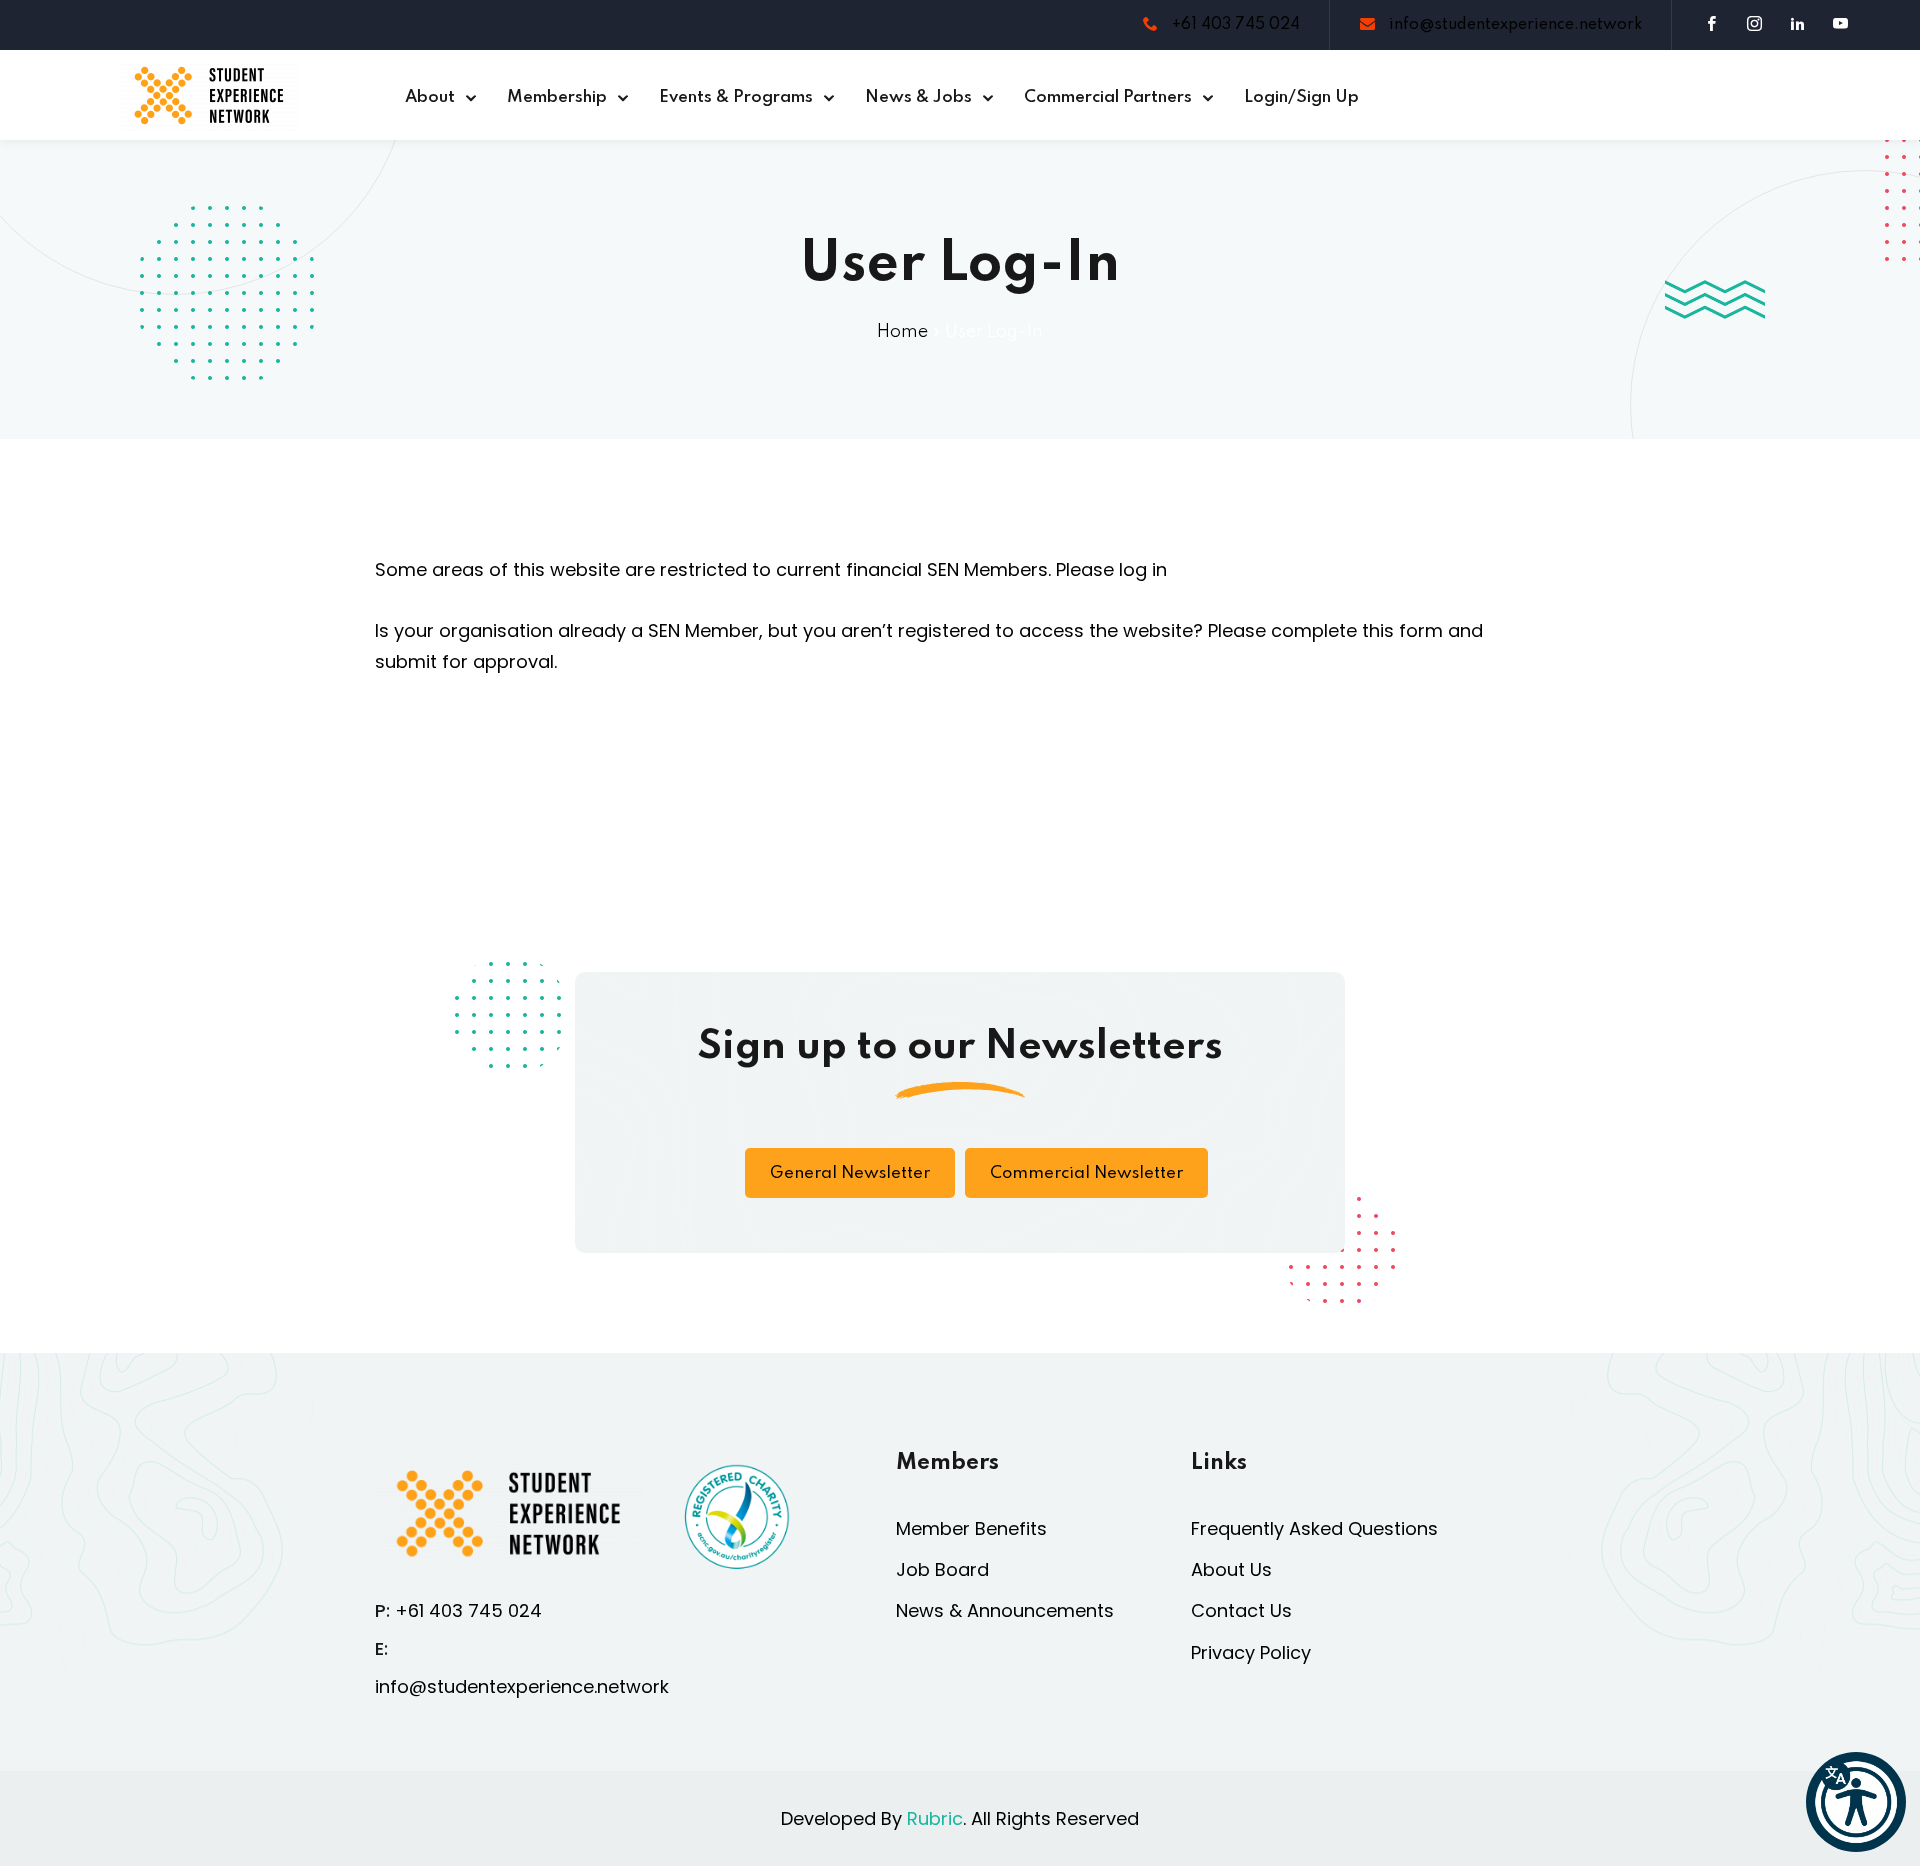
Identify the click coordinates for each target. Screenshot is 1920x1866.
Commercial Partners (1108, 97)
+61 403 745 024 (1234, 25)
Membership (557, 97)
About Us (1231, 1569)
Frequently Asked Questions (1314, 1528)
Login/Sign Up (1301, 97)
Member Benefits (971, 1528)
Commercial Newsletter (1086, 1173)
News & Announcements (1005, 1610)
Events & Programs (736, 97)
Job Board (942, 1569)
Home (902, 332)
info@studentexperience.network (1513, 25)
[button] (1856, 1802)
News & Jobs (918, 97)
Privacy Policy (1251, 1652)
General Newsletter (850, 1173)
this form (1402, 630)
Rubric (935, 1818)
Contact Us (1241, 1610)
